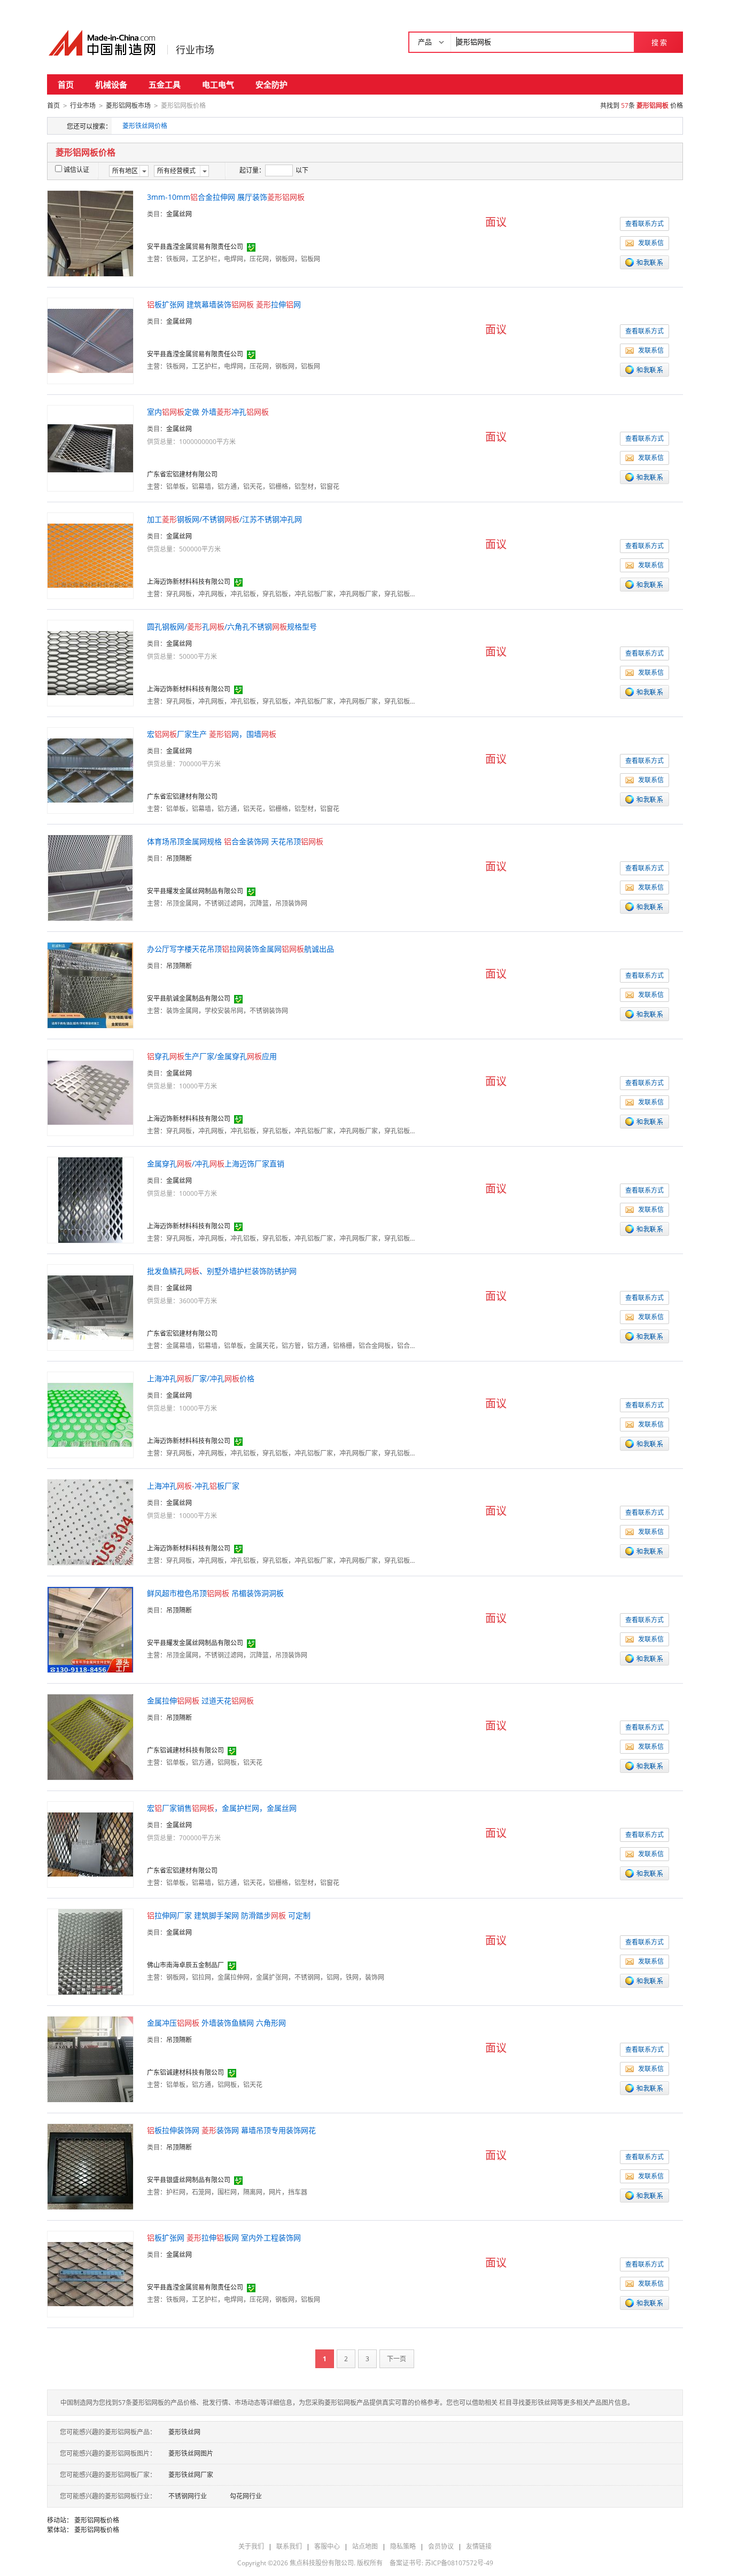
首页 (66, 84)
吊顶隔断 (179, 858)
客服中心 (327, 2546)
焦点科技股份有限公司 (322, 2563)
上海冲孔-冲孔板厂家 (193, 1486)
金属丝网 (179, 214)
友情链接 (479, 2546)
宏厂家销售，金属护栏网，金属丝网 (222, 1808)
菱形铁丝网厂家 (191, 2475)
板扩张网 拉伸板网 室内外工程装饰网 (224, 2238)
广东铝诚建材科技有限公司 (185, 1750)
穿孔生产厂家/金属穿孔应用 (212, 1056)
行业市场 (195, 50)
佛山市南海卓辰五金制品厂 (185, 1965)
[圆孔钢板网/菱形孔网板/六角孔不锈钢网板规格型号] (90, 662)
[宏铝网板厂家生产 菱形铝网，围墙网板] (90, 770)
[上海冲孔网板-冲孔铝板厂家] (90, 1522)
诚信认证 (76, 170)
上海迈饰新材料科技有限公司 (189, 582)
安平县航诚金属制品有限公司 (189, 998)
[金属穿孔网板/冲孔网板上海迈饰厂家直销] (90, 1199)
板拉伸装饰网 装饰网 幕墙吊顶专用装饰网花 (231, 2130)
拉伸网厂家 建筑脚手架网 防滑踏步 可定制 (229, 1915)
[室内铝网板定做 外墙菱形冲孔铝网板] (90, 448)
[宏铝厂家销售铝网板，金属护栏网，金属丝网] (90, 1844)
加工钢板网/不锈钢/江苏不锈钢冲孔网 (224, 519)
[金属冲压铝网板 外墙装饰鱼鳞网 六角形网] (90, 2059)
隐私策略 (403, 2546)
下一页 (397, 2359)
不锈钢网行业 (188, 2496)
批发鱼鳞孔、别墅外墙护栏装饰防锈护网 (222, 1271)
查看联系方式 (644, 224)
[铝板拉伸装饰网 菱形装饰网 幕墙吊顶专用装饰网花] (90, 2166)
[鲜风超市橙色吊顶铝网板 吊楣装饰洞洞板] (90, 1629)
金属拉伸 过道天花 (200, 1701)
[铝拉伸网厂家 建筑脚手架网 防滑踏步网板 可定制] (90, 1951)
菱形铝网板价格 (97, 2520)
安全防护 (271, 84)
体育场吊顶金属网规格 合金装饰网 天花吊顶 (235, 841)
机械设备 (111, 84)
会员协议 (441, 2546)
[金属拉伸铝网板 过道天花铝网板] (90, 1736)
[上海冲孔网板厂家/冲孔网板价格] (90, 1414)
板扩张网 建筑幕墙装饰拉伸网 (224, 304)
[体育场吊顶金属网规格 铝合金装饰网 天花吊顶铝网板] (90, 877)
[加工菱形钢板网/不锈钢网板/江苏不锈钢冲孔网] (90, 555)
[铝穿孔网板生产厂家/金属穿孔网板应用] (90, 1092)
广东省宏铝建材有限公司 (182, 474)
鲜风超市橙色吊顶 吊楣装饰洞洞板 (215, 1593)
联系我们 (289, 2546)
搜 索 (659, 42)
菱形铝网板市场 (128, 106)
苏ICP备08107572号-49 (459, 2563)
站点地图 (365, 2546)
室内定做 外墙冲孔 (208, 412)
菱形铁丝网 (184, 2432)
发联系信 (651, 243)
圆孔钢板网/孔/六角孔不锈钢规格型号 (232, 627)
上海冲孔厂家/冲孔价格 (201, 1378)
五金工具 (165, 84)
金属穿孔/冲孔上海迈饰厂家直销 (216, 1164)
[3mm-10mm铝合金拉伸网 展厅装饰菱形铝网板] (90, 233)
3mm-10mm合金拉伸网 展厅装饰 (226, 197)
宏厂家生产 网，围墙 (212, 734)
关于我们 (251, 2546)
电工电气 (218, 84)
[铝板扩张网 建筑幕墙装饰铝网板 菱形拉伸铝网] (90, 340)
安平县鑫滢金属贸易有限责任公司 (195, 247)
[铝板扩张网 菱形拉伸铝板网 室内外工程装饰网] (90, 2273)
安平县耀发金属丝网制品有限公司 (195, 891)
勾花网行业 (246, 2496)
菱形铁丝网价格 (145, 126)
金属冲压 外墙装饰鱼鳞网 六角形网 (216, 2023)
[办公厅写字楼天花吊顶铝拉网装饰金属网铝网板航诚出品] (90, 985)
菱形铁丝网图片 (191, 2453)
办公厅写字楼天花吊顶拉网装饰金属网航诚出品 (240, 949)
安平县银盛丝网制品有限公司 (189, 2180)
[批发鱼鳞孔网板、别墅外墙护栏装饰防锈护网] (90, 1307)
